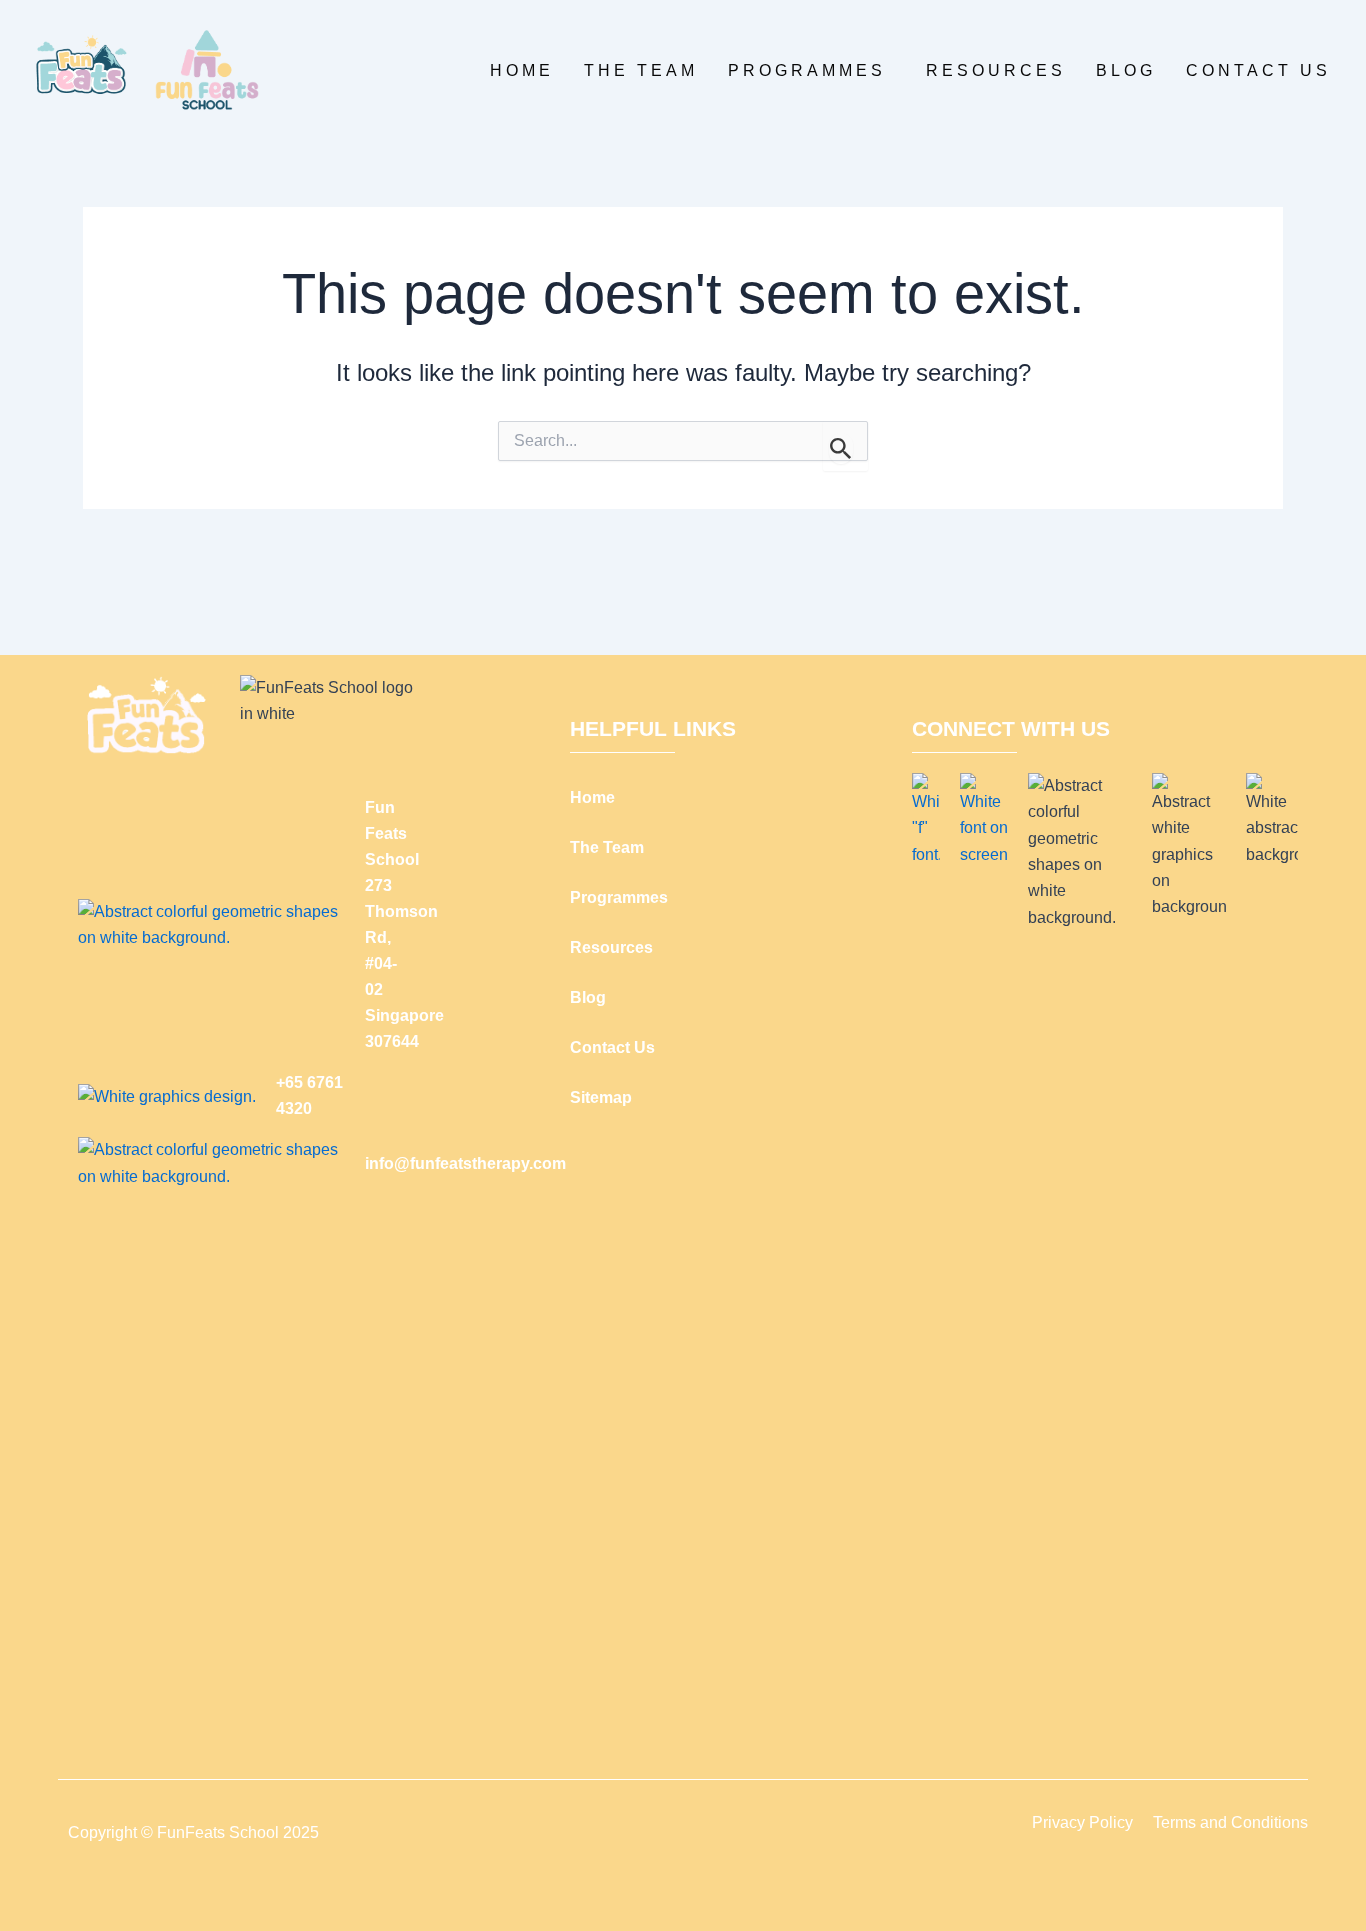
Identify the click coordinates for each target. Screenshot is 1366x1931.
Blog (1126, 70)
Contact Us (1258, 70)
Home (522, 70)
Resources (996, 70)
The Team (641, 70)
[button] (812, 71)
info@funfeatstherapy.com (465, 1163)
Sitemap (601, 1097)
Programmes (807, 70)
